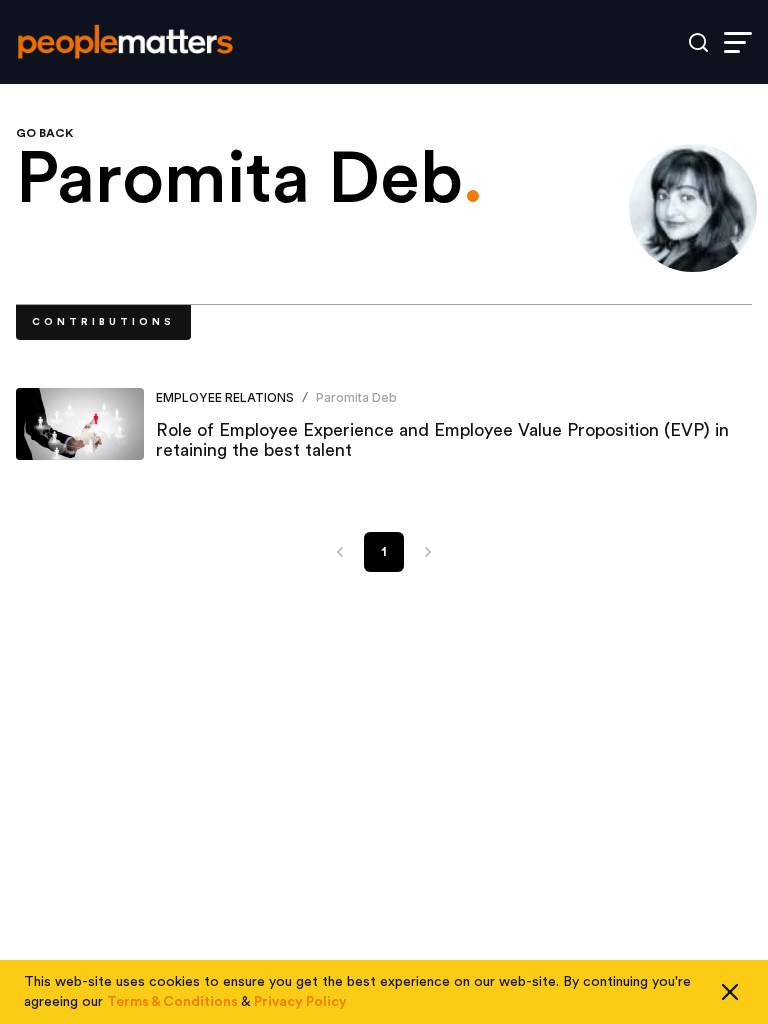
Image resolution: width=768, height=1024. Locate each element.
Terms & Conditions (172, 1002)
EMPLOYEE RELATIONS (225, 397)
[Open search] (698, 42)
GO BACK (44, 133)
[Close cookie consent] (730, 992)
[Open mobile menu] (738, 42)
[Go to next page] (428, 552)
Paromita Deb (356, 397)
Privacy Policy (300, 1002)
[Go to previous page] (340, 552)
